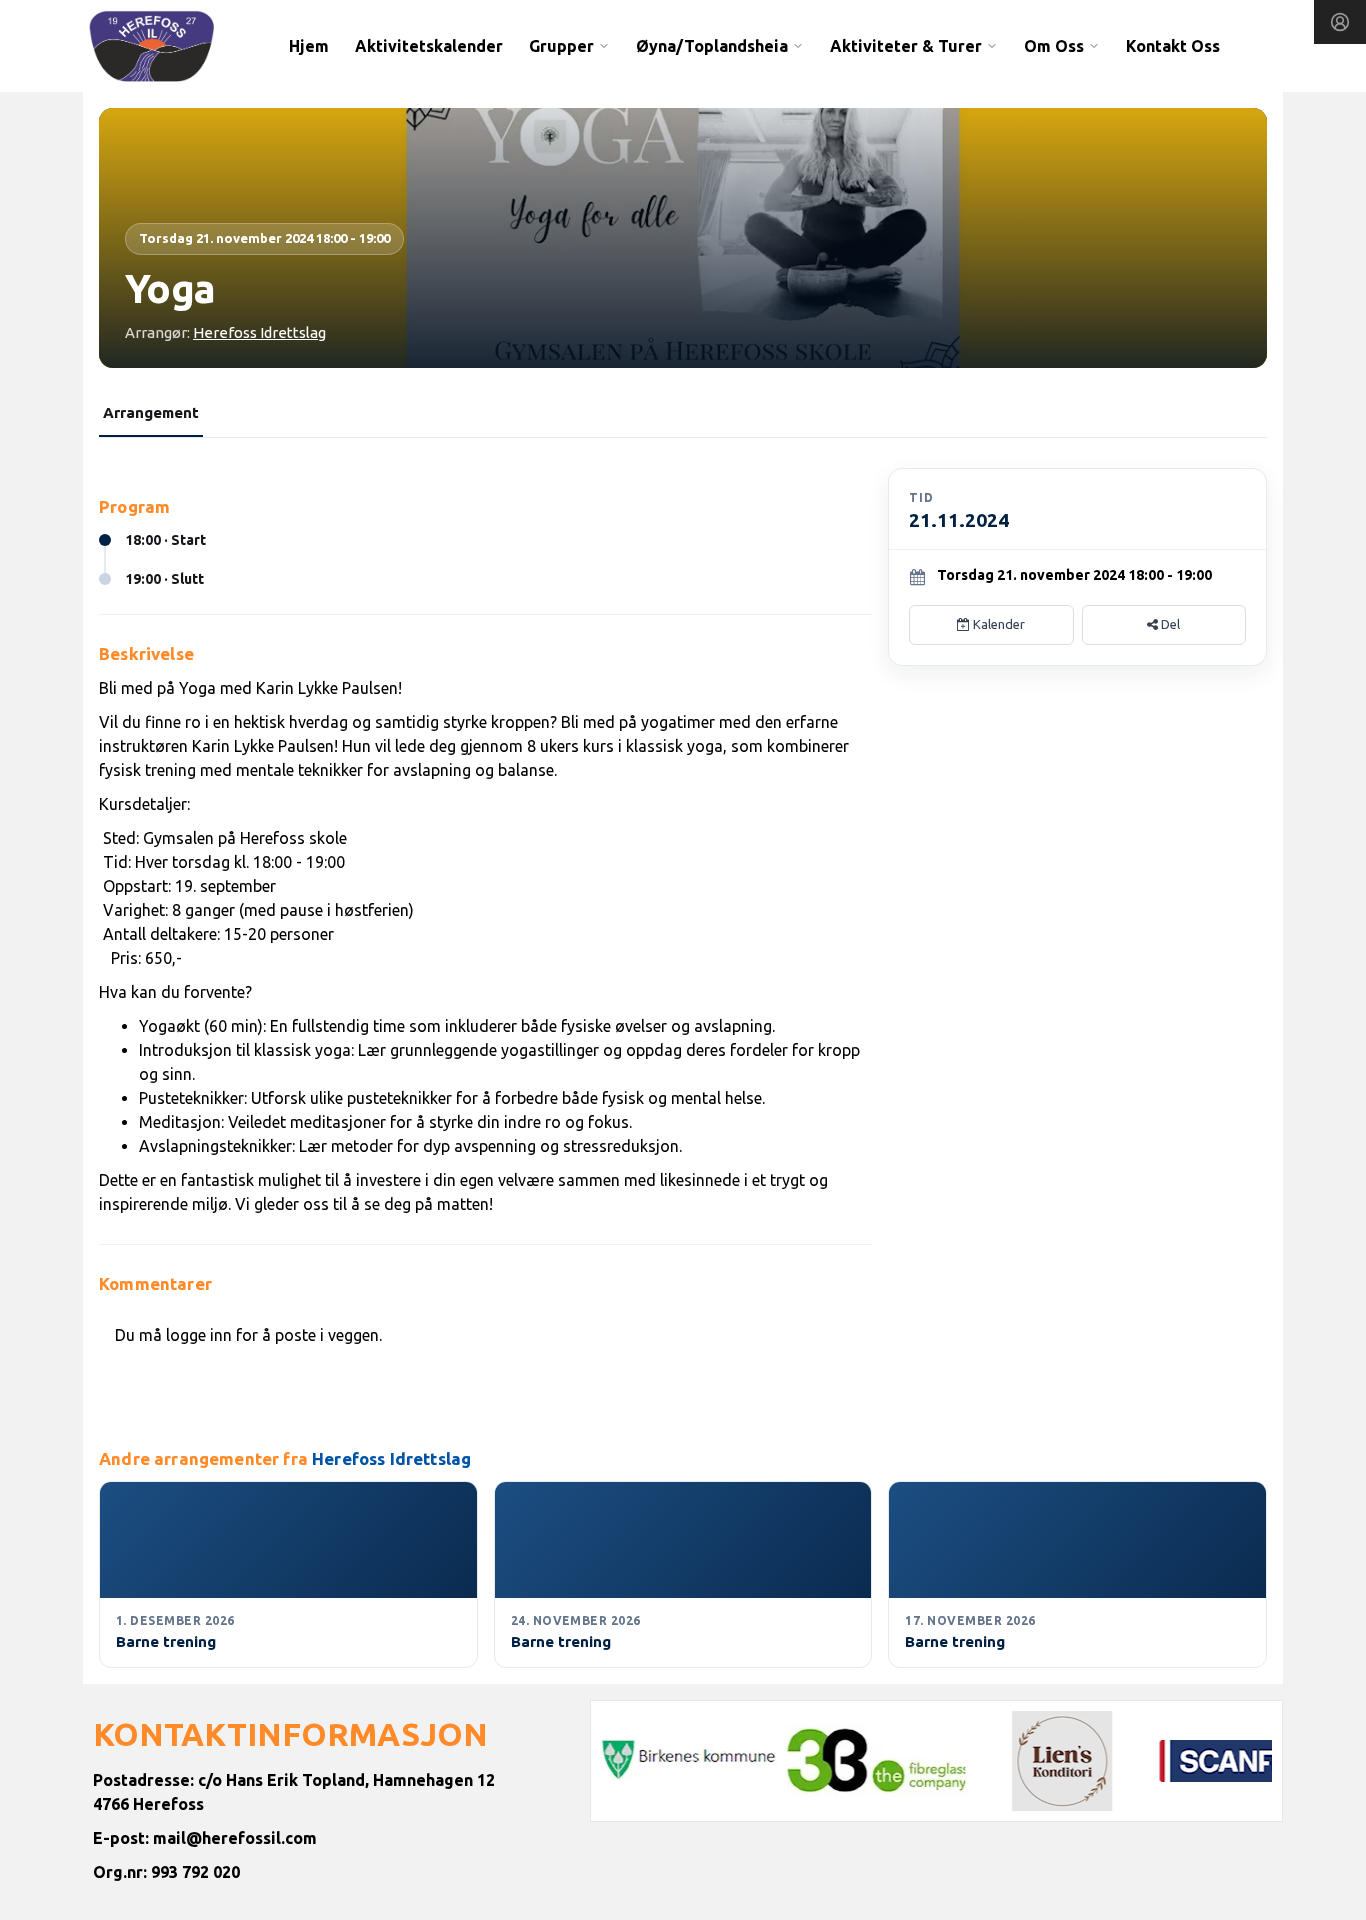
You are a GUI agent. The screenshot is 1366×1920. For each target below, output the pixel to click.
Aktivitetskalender (429, 46)
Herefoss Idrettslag (259, 332)
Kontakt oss (1173, 46)
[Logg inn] (1340, 22)
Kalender (997, 624)
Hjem (309, 46)
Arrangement (151, 412)
